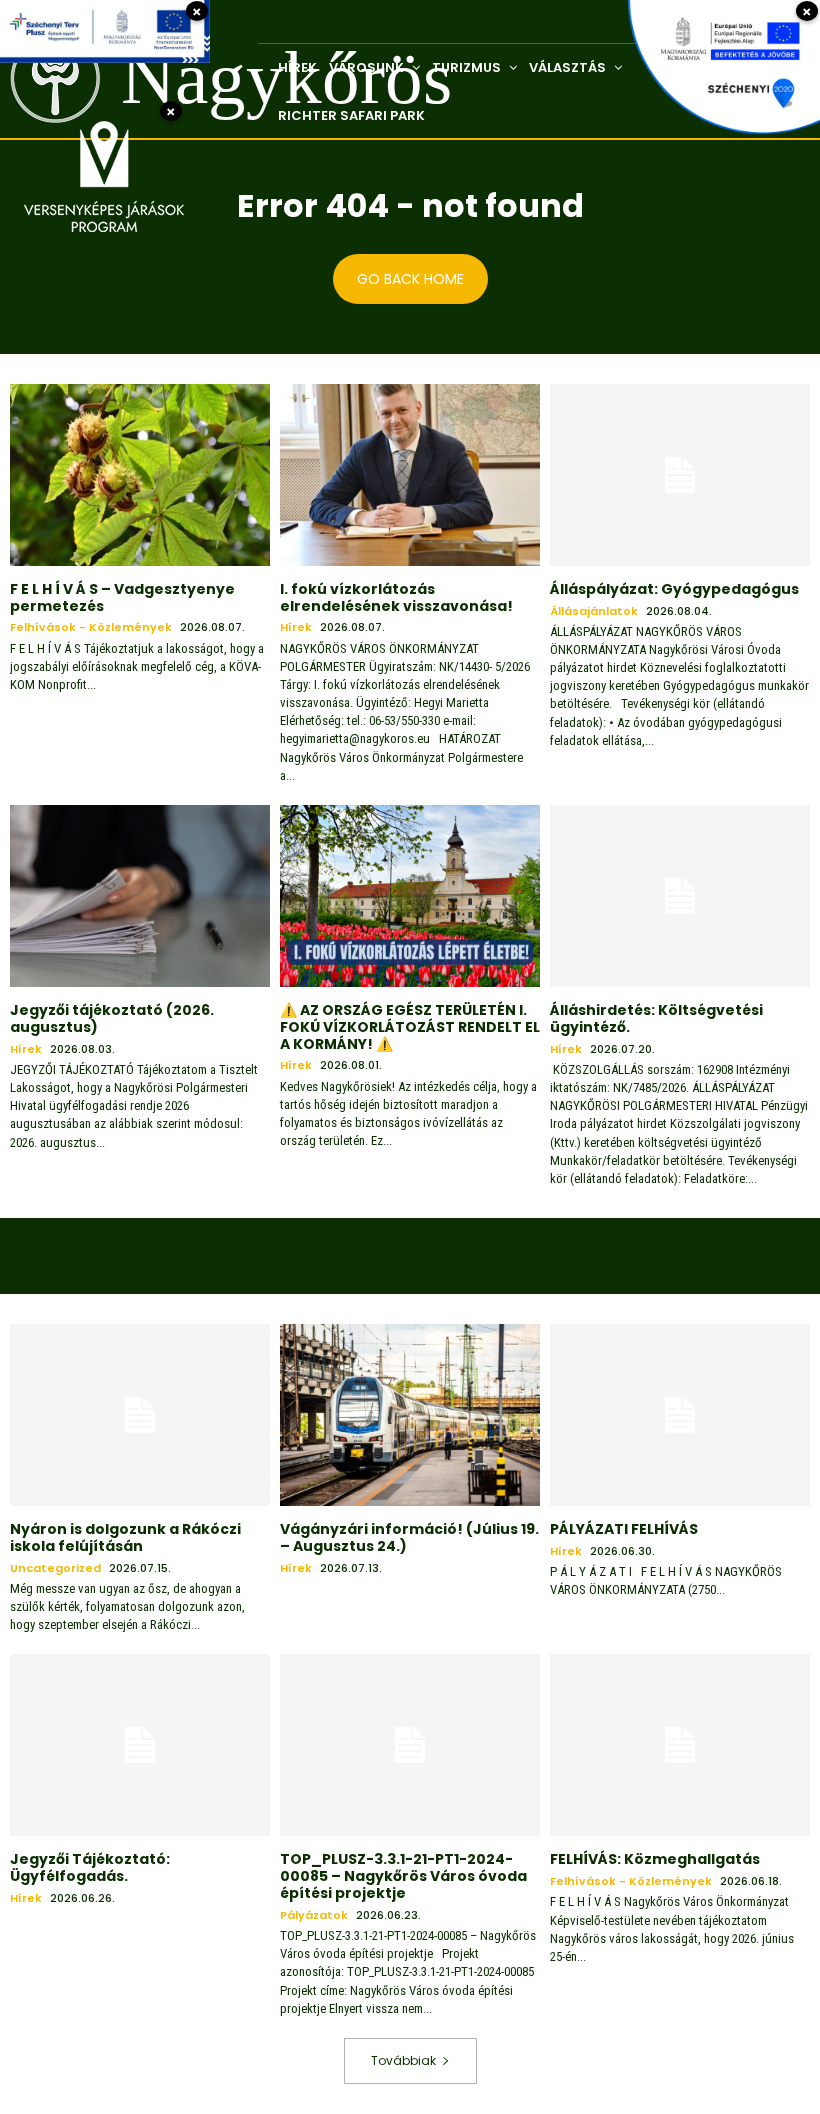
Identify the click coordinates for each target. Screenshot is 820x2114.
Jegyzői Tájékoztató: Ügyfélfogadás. (90, 1867)
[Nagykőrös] (40, 78)
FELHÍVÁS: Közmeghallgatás (655, 1859)
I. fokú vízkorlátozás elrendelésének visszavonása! (396, 597)
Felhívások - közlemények (91, 627)
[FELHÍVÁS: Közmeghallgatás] (680, 1745)
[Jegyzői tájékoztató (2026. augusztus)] (140, 896)
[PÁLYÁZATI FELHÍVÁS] (680, 1415)
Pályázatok (314, 1915)
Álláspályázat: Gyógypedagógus (674, 589)
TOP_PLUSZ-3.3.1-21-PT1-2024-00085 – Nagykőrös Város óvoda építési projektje (403, 1876)
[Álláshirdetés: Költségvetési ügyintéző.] (680, 896)
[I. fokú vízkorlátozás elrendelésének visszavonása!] (410, 475)
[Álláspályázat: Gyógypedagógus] (680, 475)
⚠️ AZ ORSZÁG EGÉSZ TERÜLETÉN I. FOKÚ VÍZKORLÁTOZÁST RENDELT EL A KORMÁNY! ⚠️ (410, 1027)
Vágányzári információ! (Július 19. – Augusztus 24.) (409, 1537)
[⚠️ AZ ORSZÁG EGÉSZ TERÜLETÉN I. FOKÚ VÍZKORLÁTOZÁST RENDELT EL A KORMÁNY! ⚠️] (410, 896)
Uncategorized (55, 1568)
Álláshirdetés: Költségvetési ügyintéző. (656, 1018)
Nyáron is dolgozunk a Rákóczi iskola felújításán (125, 1537)
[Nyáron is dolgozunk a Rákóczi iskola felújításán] (140, 1415)
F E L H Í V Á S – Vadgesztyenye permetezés (122, 597)
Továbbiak (403, 2060)
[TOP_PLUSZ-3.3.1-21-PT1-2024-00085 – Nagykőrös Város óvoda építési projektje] (410, 1745)
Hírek (296, 627)
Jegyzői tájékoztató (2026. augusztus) (112, 1018)
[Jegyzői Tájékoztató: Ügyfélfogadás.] (140, 1745)
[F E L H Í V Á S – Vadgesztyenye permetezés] (140, 475)
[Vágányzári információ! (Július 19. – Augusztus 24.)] (410, 1415)
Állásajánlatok (594, 611)
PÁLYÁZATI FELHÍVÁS (624, 1529)
